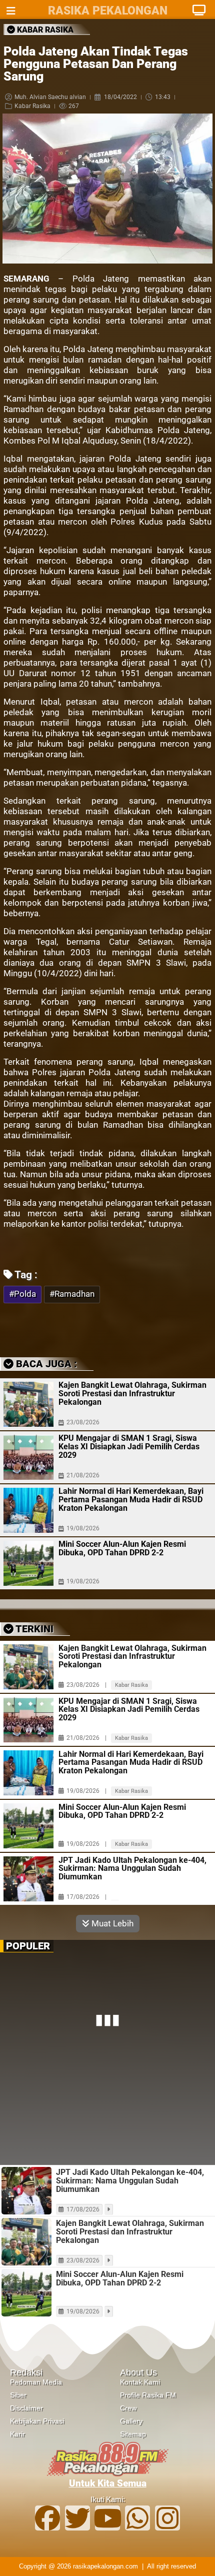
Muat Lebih (111, 1923)
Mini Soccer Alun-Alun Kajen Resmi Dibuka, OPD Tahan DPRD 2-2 (122, 1548)
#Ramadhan (72, 1294)
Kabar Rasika (32, 106)
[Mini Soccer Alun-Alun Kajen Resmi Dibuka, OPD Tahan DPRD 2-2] (28, 1563)
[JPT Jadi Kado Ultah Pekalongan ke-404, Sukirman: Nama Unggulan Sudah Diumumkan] (28, 1879)
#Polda (22, 1294)
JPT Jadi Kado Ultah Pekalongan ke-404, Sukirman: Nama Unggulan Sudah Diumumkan (132, 1869)
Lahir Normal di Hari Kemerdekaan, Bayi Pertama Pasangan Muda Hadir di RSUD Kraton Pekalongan (131, 1500)
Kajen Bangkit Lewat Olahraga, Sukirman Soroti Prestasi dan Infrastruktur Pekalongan (132, 1394)
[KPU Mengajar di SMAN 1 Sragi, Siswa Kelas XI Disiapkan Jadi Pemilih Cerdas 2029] (28, 1457)
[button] (80, 1328)
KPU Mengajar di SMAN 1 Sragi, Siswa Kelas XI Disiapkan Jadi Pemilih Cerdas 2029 (129, 1447)
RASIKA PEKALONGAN (108, 11)
